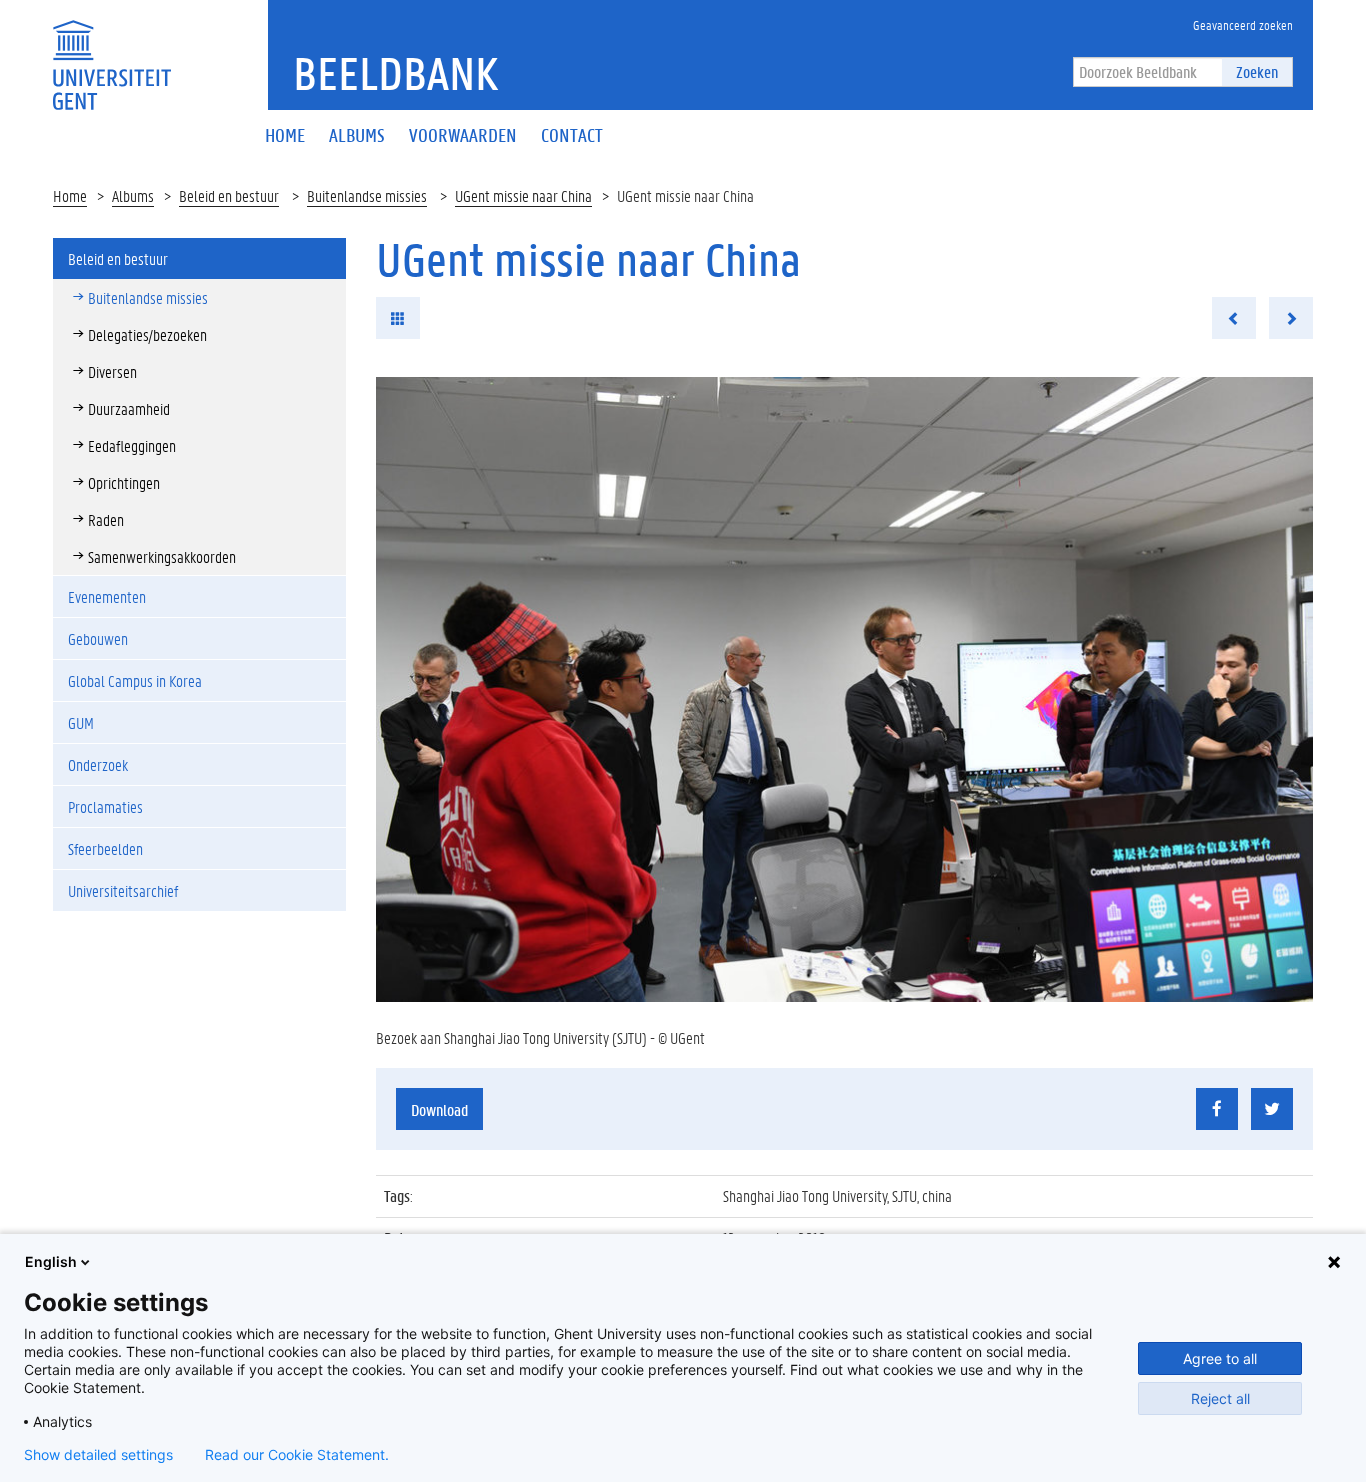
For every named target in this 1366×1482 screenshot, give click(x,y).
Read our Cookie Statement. (297, 1455)
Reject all (1220, 1398)
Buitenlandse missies (367, 195)
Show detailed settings (98, 1455)
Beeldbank (395, 73)
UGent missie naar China (523, 195)
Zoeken (1257, 71)
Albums (133, 195)
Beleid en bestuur (229, 195)
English (51, 1261)
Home (70, 195)
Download (439, 1109)
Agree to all (1220, 1358)
